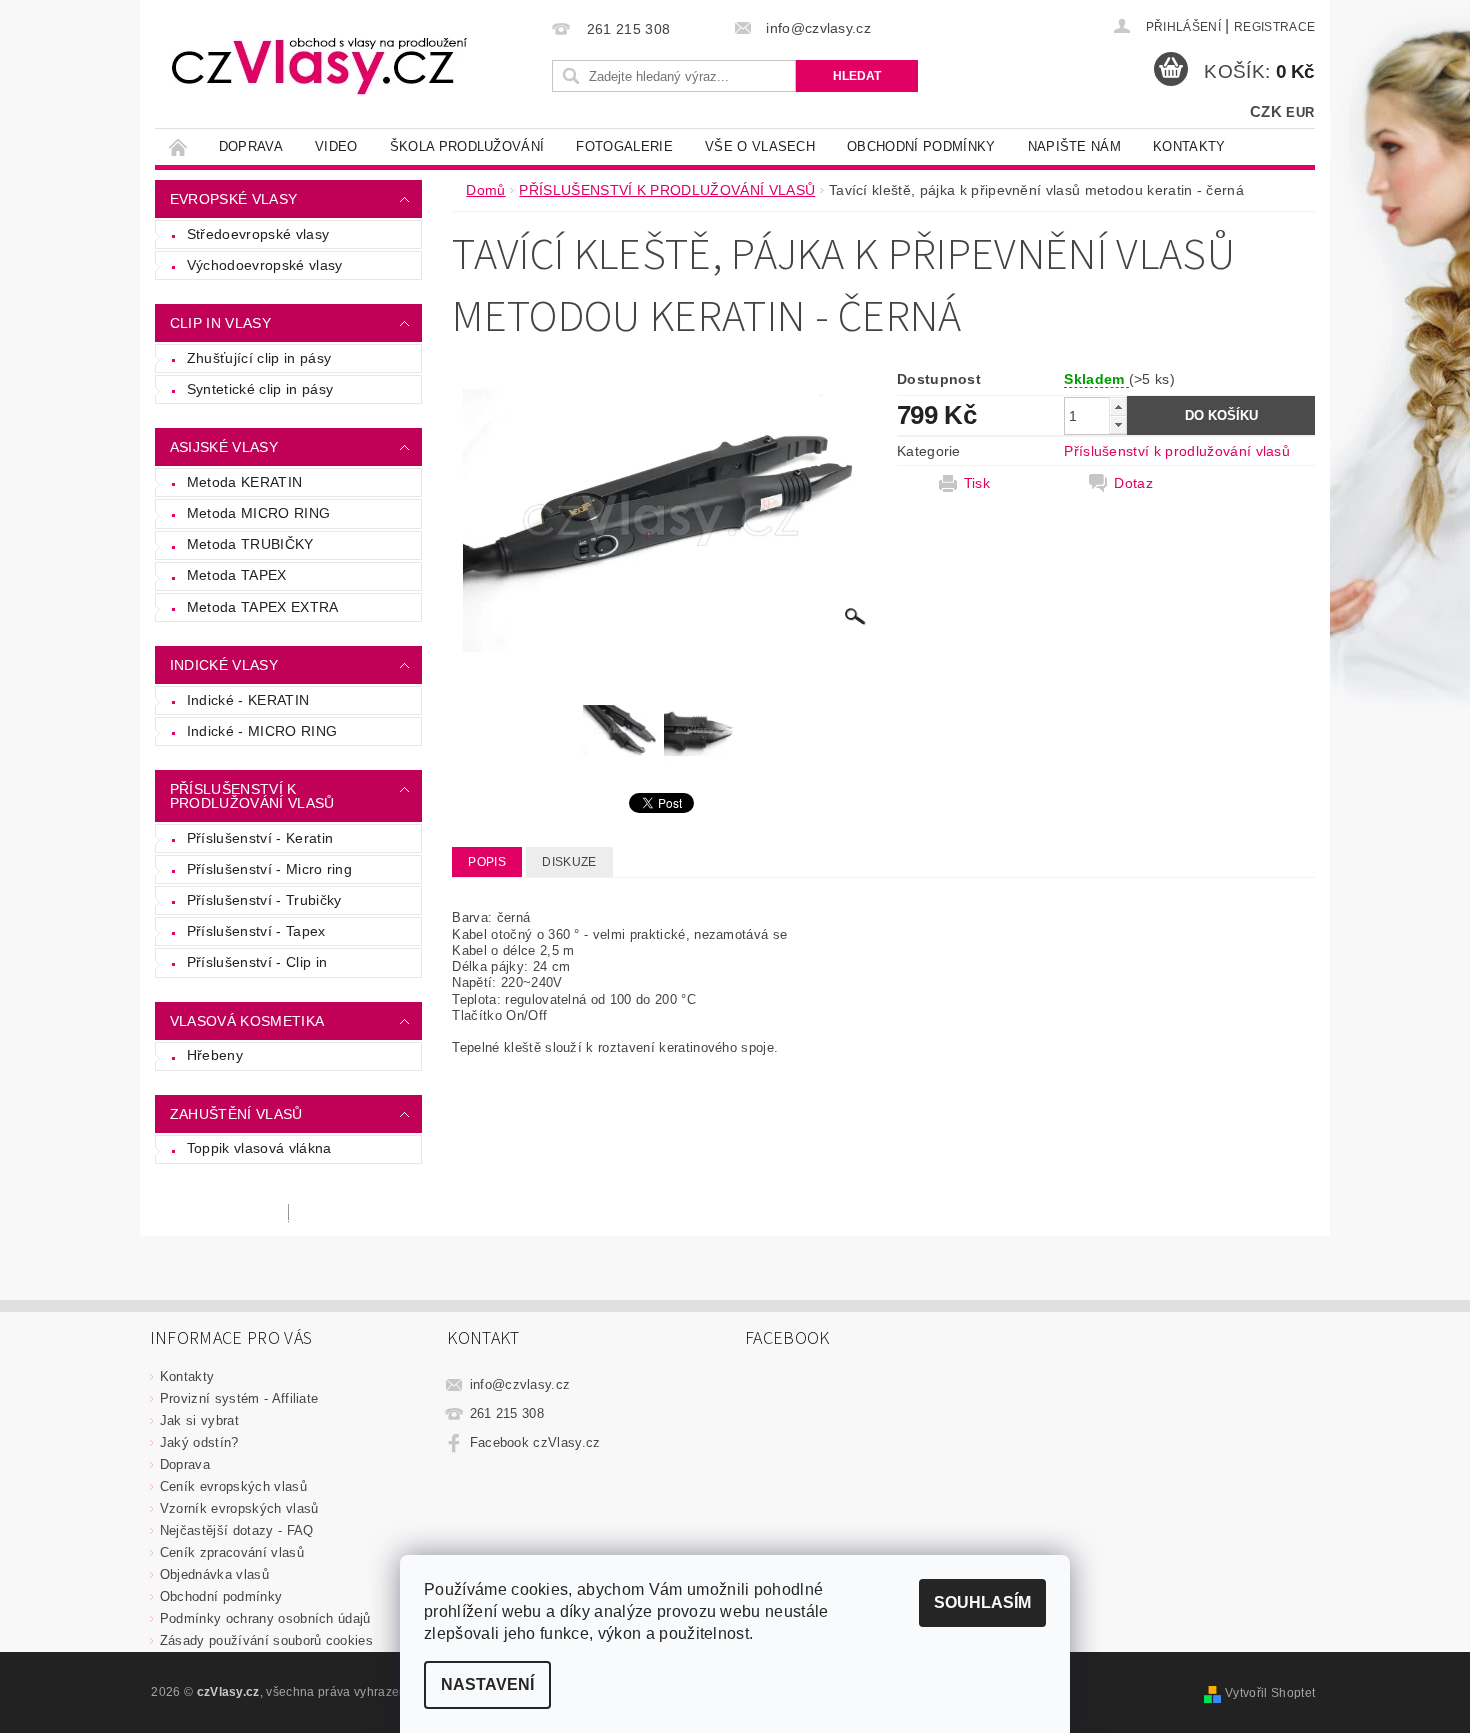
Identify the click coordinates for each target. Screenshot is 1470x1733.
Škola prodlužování (467, 146)
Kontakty (1189, 146)
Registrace (1274, 27)
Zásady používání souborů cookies (266, 1640)
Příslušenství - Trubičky (264, 900)
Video (336, 146)
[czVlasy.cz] (320, 65)
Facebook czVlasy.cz (535, 1442)
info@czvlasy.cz (520, 1384)
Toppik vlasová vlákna (259, 1148)
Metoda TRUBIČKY (250, 544)
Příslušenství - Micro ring (269, 869)
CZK (1266, 111)
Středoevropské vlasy (258, 234)
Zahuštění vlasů (236, 1114)
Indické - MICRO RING (262, 731)
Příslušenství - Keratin (260, 838)
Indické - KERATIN (248, 700)
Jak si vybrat (199, 1420)
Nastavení (487, 1684)
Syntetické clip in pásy (260, 389)
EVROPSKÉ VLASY (233, 199)
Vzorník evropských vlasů (239, 1508)
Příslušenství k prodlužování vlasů (1177, 451)
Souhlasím (982, 1602)
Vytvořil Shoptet (1270, 1693)
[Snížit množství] (1118, 424)
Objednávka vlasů (214, 1574)
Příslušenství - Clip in (257, 962)
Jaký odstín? (199, 1442)
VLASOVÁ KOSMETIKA (247, 1021)
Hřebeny (215, 1055)
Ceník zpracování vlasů (232, 1552)
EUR (1300, 112)
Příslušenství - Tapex (256, 931)
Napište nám (1075, 146)
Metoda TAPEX (237, 575)
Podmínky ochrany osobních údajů (265, 1618)
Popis (487, 862)
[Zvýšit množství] (1118, 406)
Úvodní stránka (179, 146)
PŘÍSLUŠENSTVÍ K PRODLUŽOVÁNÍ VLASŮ (252, 796)
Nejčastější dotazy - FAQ (237, 1530)
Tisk (977, 483)
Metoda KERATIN (244, 482)
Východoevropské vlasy (265, 265)
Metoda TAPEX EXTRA (263, 607)
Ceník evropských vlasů (233, 1486)
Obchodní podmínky (921, 146)
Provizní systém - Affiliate (239, 1398)
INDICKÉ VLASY (224, 665)
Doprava (251, 146)
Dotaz (1133, 483)
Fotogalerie (624, 146)
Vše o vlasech (760, 146)
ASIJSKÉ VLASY (224, 447)
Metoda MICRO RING (258, 513)
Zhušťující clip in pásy (259, 358)
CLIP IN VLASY (220, 323)
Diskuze (569, 862)
